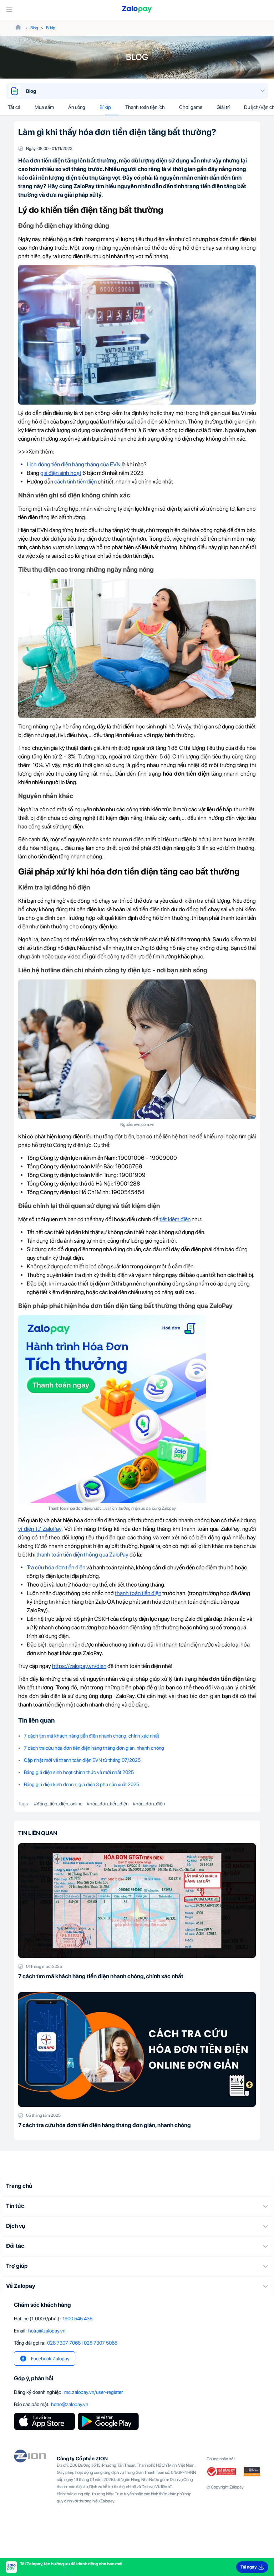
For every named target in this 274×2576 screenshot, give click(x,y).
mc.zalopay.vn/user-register (93, 2392)
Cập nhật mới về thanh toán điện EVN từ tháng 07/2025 (82, 1760)
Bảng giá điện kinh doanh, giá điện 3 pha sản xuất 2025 (82, 1784)
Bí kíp (51, 28)
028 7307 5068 (101, 2343)
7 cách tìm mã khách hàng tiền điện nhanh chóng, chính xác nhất (92, 1736)
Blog (34, 28)
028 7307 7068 (64, 2343)
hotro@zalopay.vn (47, 2331)
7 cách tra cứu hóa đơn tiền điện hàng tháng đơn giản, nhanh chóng (94, 1748)
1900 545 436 (77, 2319)
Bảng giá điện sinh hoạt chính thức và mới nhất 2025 (79, 1772)
